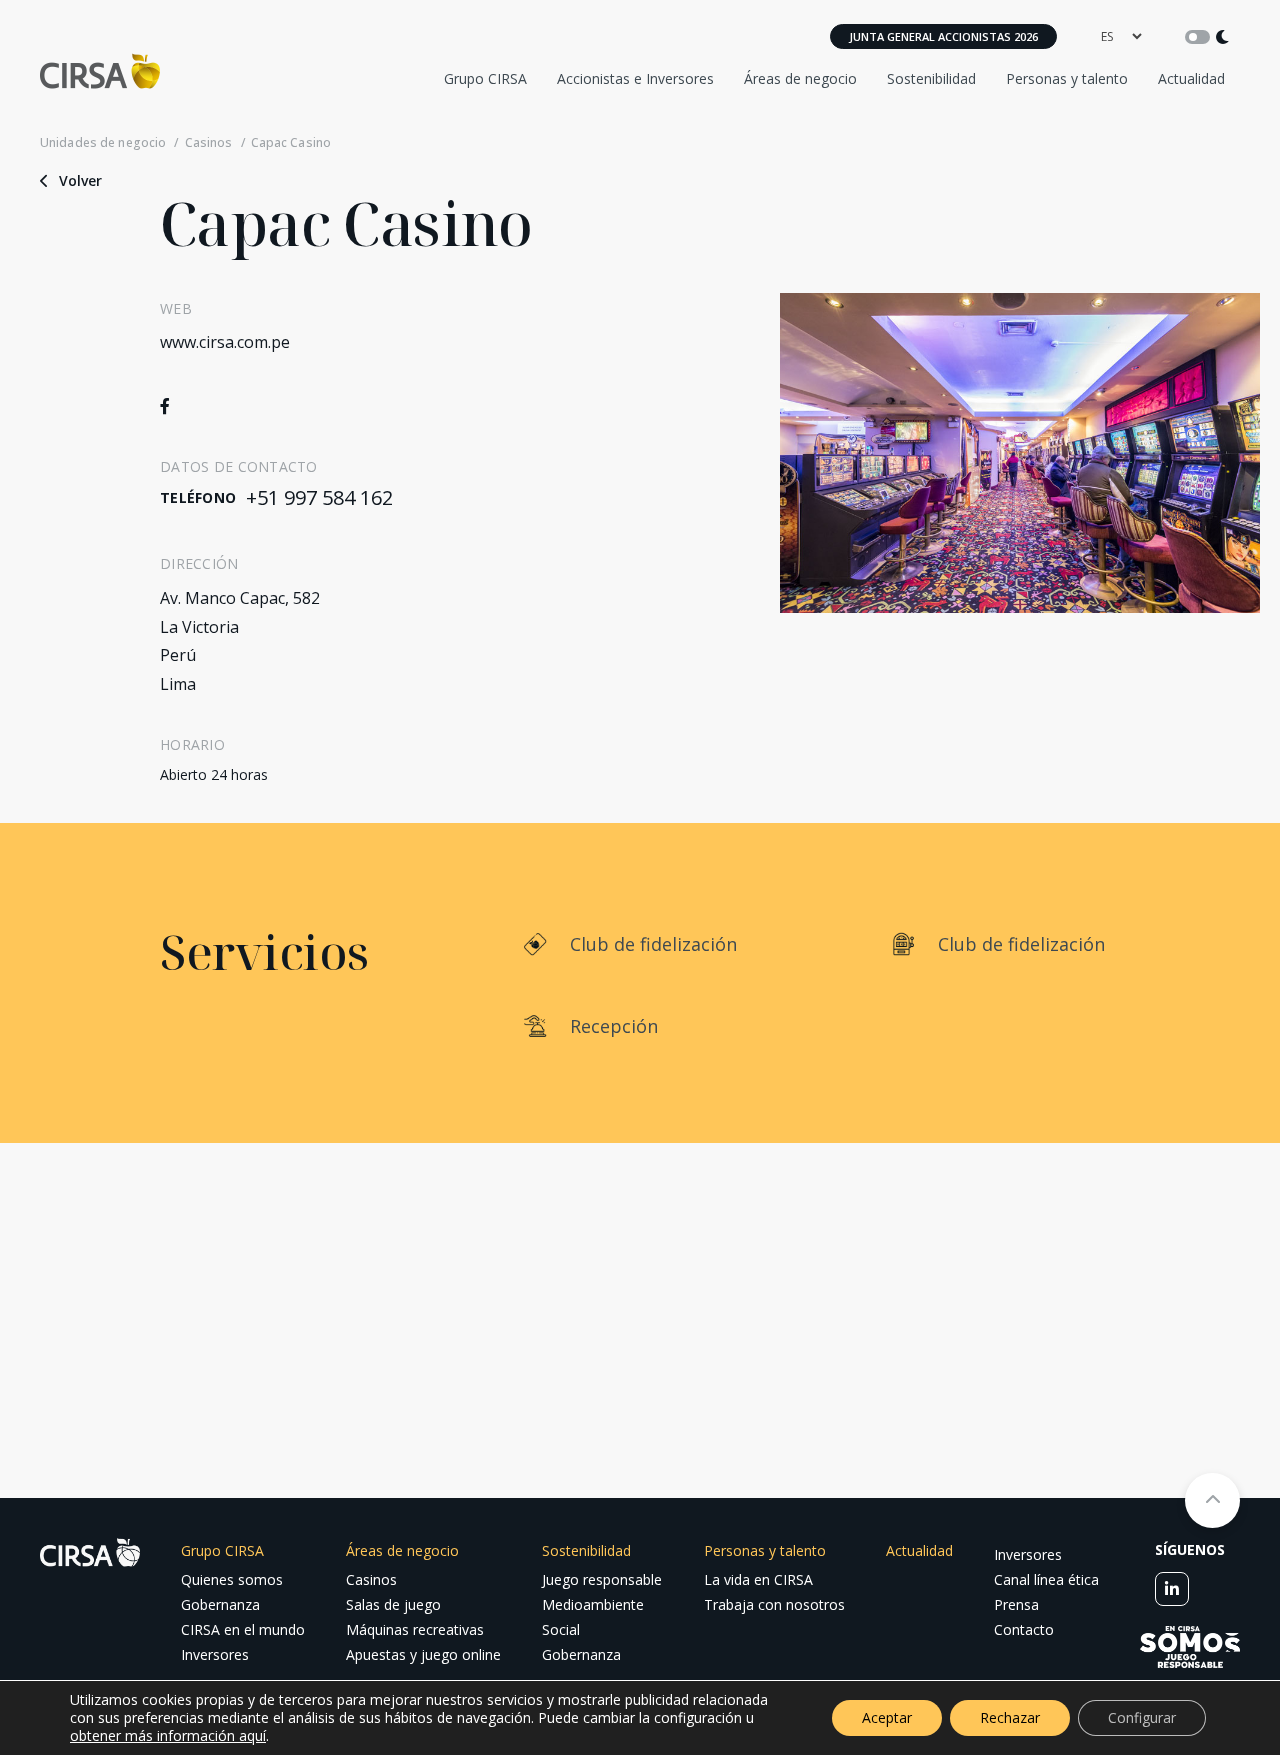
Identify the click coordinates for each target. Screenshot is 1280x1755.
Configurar (1142, 1717)
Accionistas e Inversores (635, 78)
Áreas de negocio (800, 78)
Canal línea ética (1046, 1579)
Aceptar (887, 1717)
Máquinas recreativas (415, 1629)
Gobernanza (220, 1604)
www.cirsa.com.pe (225, 342)
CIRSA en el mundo (243, 1629)
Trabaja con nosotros (774, 1604)
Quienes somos (232, 1579)
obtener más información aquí (168, 1735)
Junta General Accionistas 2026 (943, 36)
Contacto (1024, 1629)
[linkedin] (1172, 1589)
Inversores (215, 1654)
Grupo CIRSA (485, 78)
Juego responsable (602, 1579)
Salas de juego (393, 1604)
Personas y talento (1067, 78)
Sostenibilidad (931, 78)
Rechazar (1010, 1717)
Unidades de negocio (103, 143)
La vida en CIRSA (758, 1579)
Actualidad (1191, 78)
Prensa (1016, 1604)
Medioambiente (593, 1604)
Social (561, 1629)
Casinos (208, 143)
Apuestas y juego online (423, 1654)
